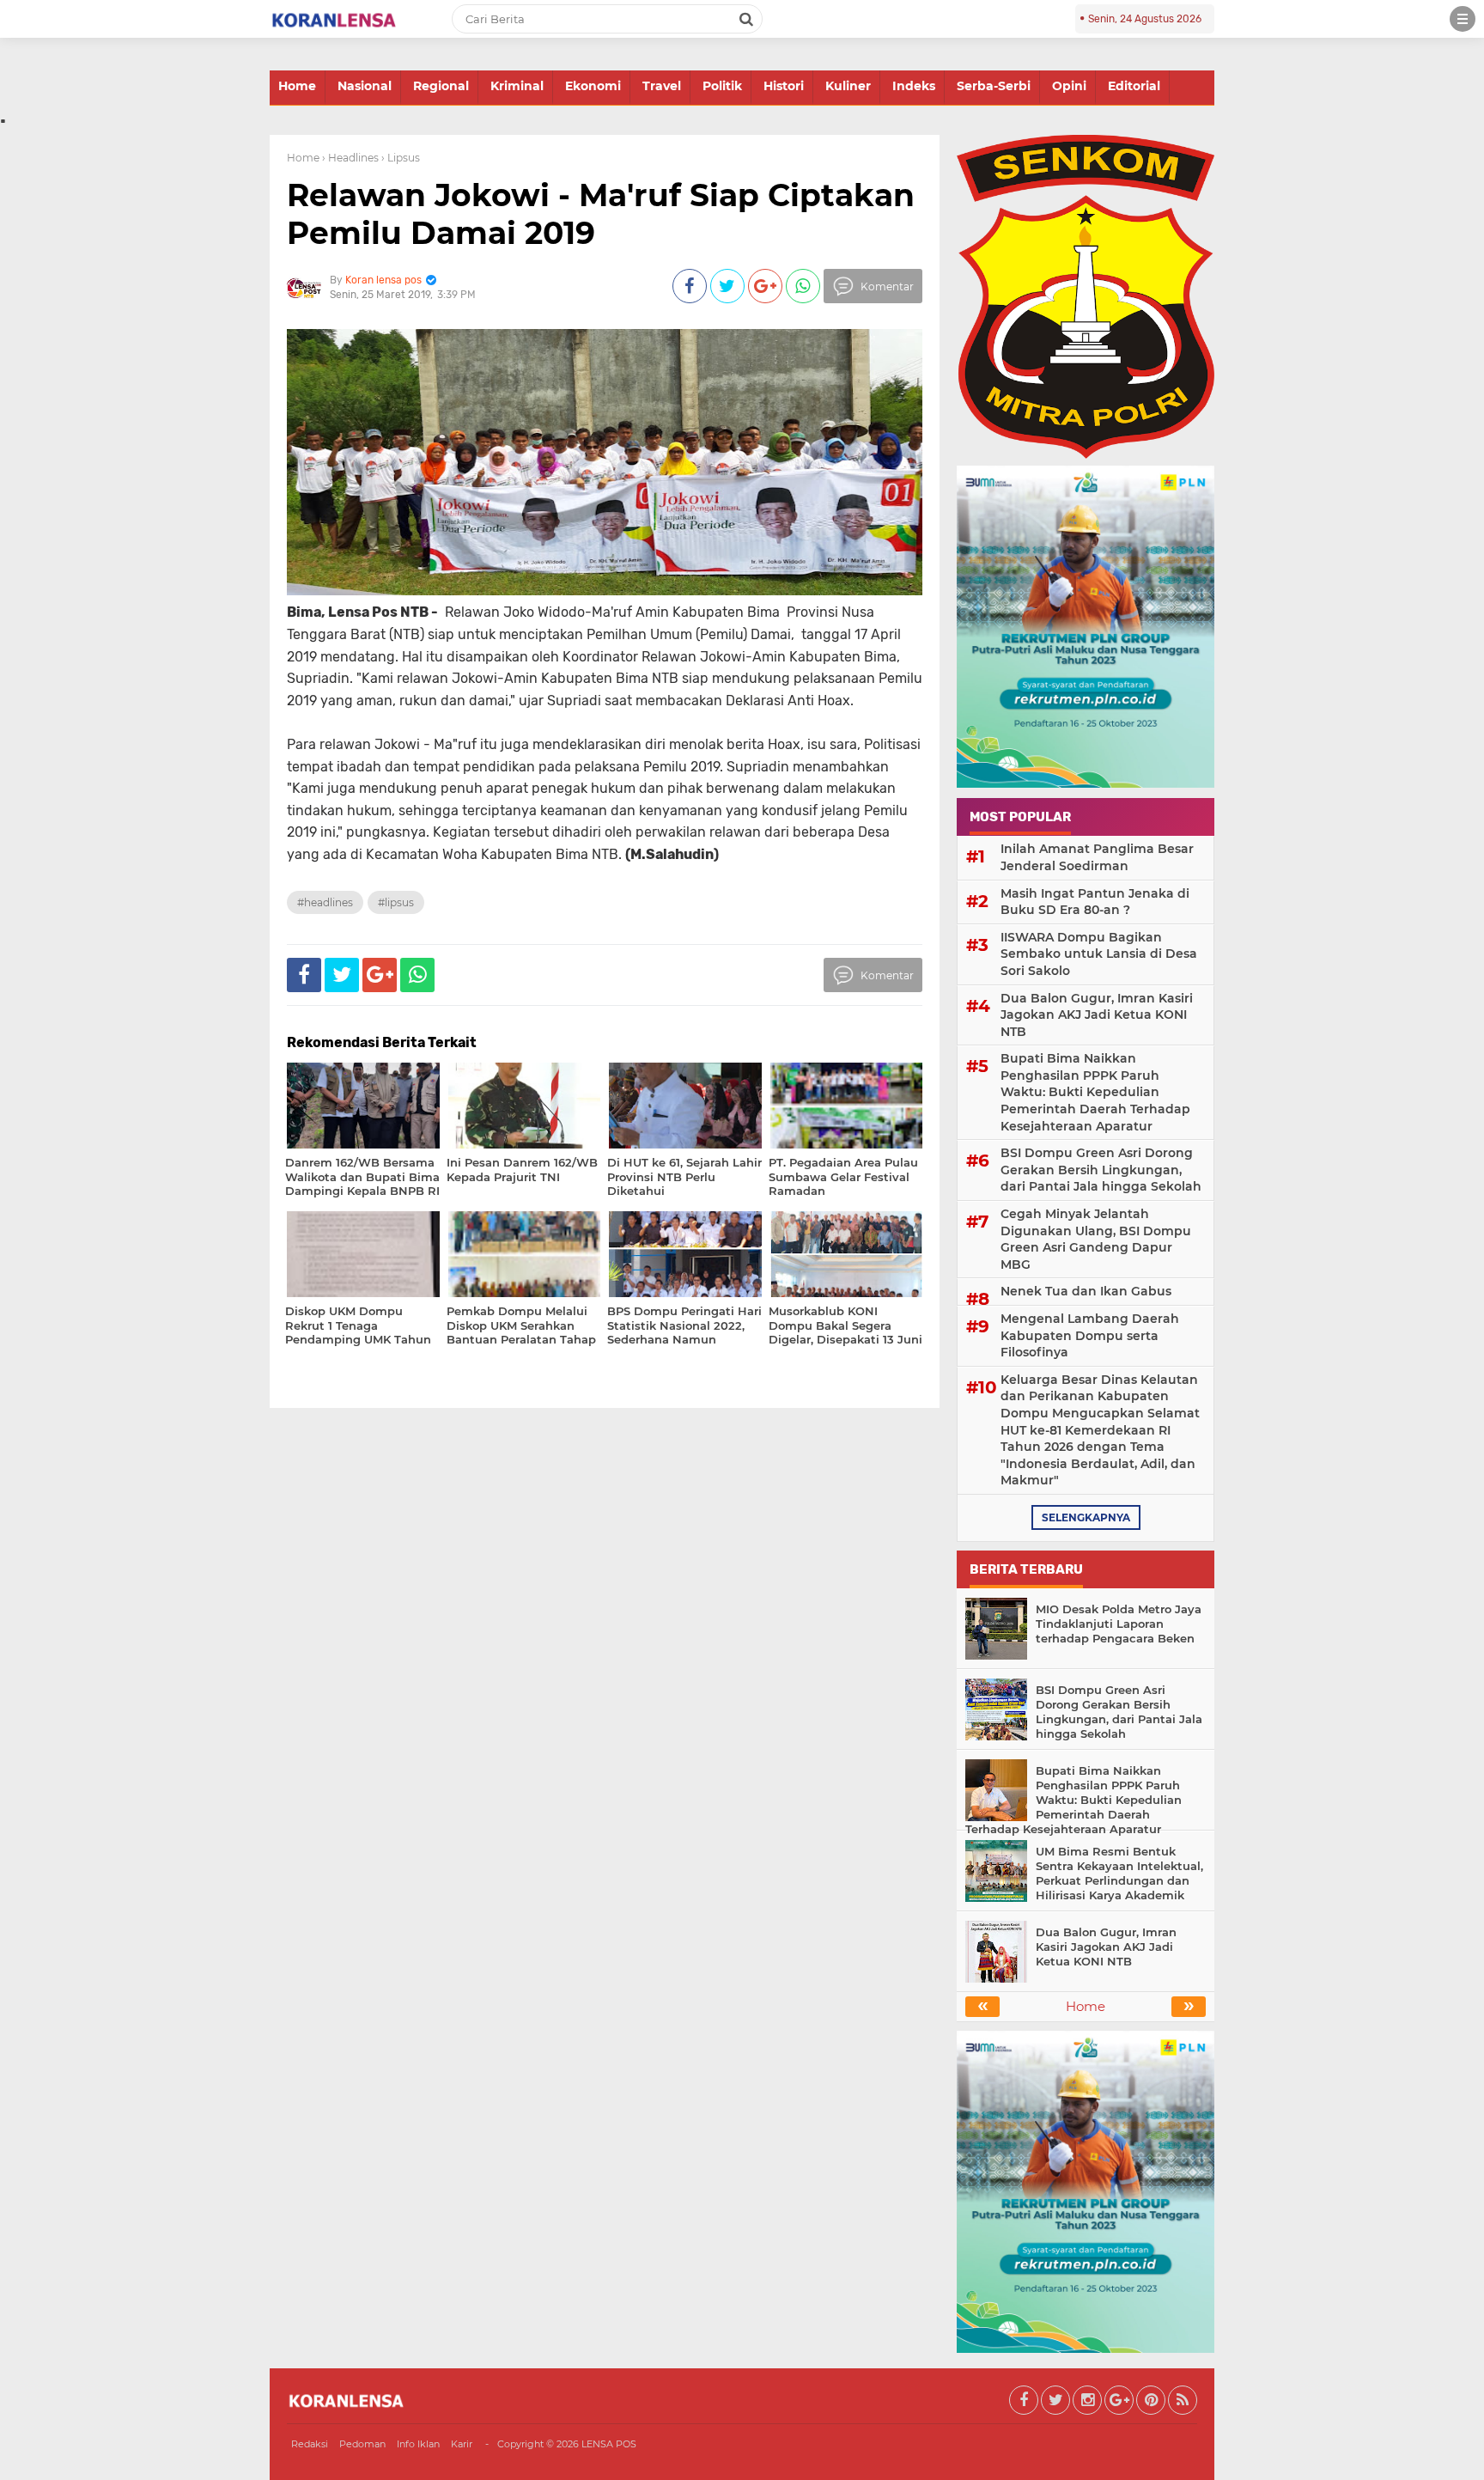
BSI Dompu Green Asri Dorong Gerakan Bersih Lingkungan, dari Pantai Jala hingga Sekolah (1101, 1170)
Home (297, 86)
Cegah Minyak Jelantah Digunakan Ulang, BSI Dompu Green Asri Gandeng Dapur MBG (1096, 1239)
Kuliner (848, 86)
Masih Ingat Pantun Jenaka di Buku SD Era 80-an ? (1095, 902)
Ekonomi (593, 86)
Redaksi (310, 2444)
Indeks (914, 86)
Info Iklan (418, 2444)
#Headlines (325, 902)
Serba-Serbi (994, 86)
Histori (784, 86)
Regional (441, 86)
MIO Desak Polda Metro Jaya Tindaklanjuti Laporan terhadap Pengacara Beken (1119, 1624)
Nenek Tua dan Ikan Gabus (1086, 1291)
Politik (722, 86)
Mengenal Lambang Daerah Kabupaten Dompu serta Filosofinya (1090, 1335)
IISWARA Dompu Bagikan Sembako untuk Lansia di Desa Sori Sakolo (1099, 954)
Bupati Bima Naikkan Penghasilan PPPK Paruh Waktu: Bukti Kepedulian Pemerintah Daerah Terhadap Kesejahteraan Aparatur (1095, 1092)
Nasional (365, 86)
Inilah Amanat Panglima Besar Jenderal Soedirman (1097, 857)
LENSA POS (609, 2444)
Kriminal (517, 86)
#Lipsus (396, 902)
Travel (662, 86)
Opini (1069, 86)
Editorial (1134, 86)
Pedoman (362, 2444)
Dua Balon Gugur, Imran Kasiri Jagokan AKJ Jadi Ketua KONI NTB (1097, 1015)
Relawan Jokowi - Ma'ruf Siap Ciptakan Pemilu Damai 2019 (601, 213)
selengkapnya (1086, 1517)
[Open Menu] (1463, 19)
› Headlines (350, 158)
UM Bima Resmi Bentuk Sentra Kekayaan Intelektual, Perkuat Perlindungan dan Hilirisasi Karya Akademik (1119, 1873)
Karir (462, 2444)
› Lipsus (401, 158)
